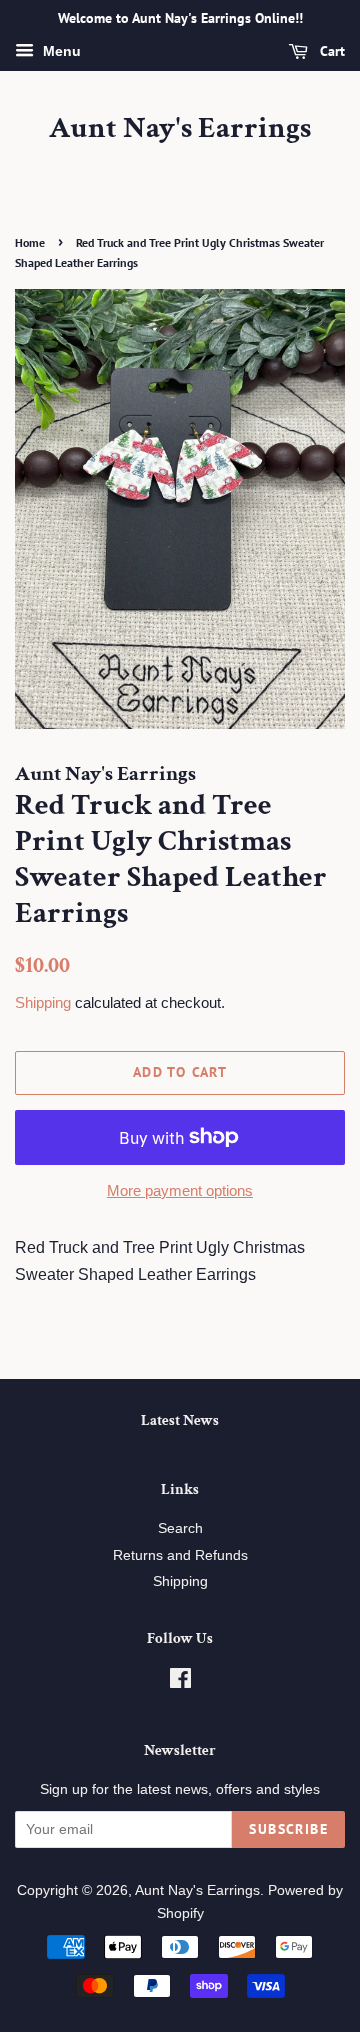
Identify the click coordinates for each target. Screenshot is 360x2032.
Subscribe (288, 1829)
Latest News (180, 1420)
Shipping (43, 1002)
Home (30, 242)
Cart (330, 51)
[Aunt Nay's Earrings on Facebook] (180, 1682)
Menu (60, 51)
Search (180, 1528)
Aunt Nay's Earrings (180, 129)
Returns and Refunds (180, 1555)
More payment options (180, 1190)
